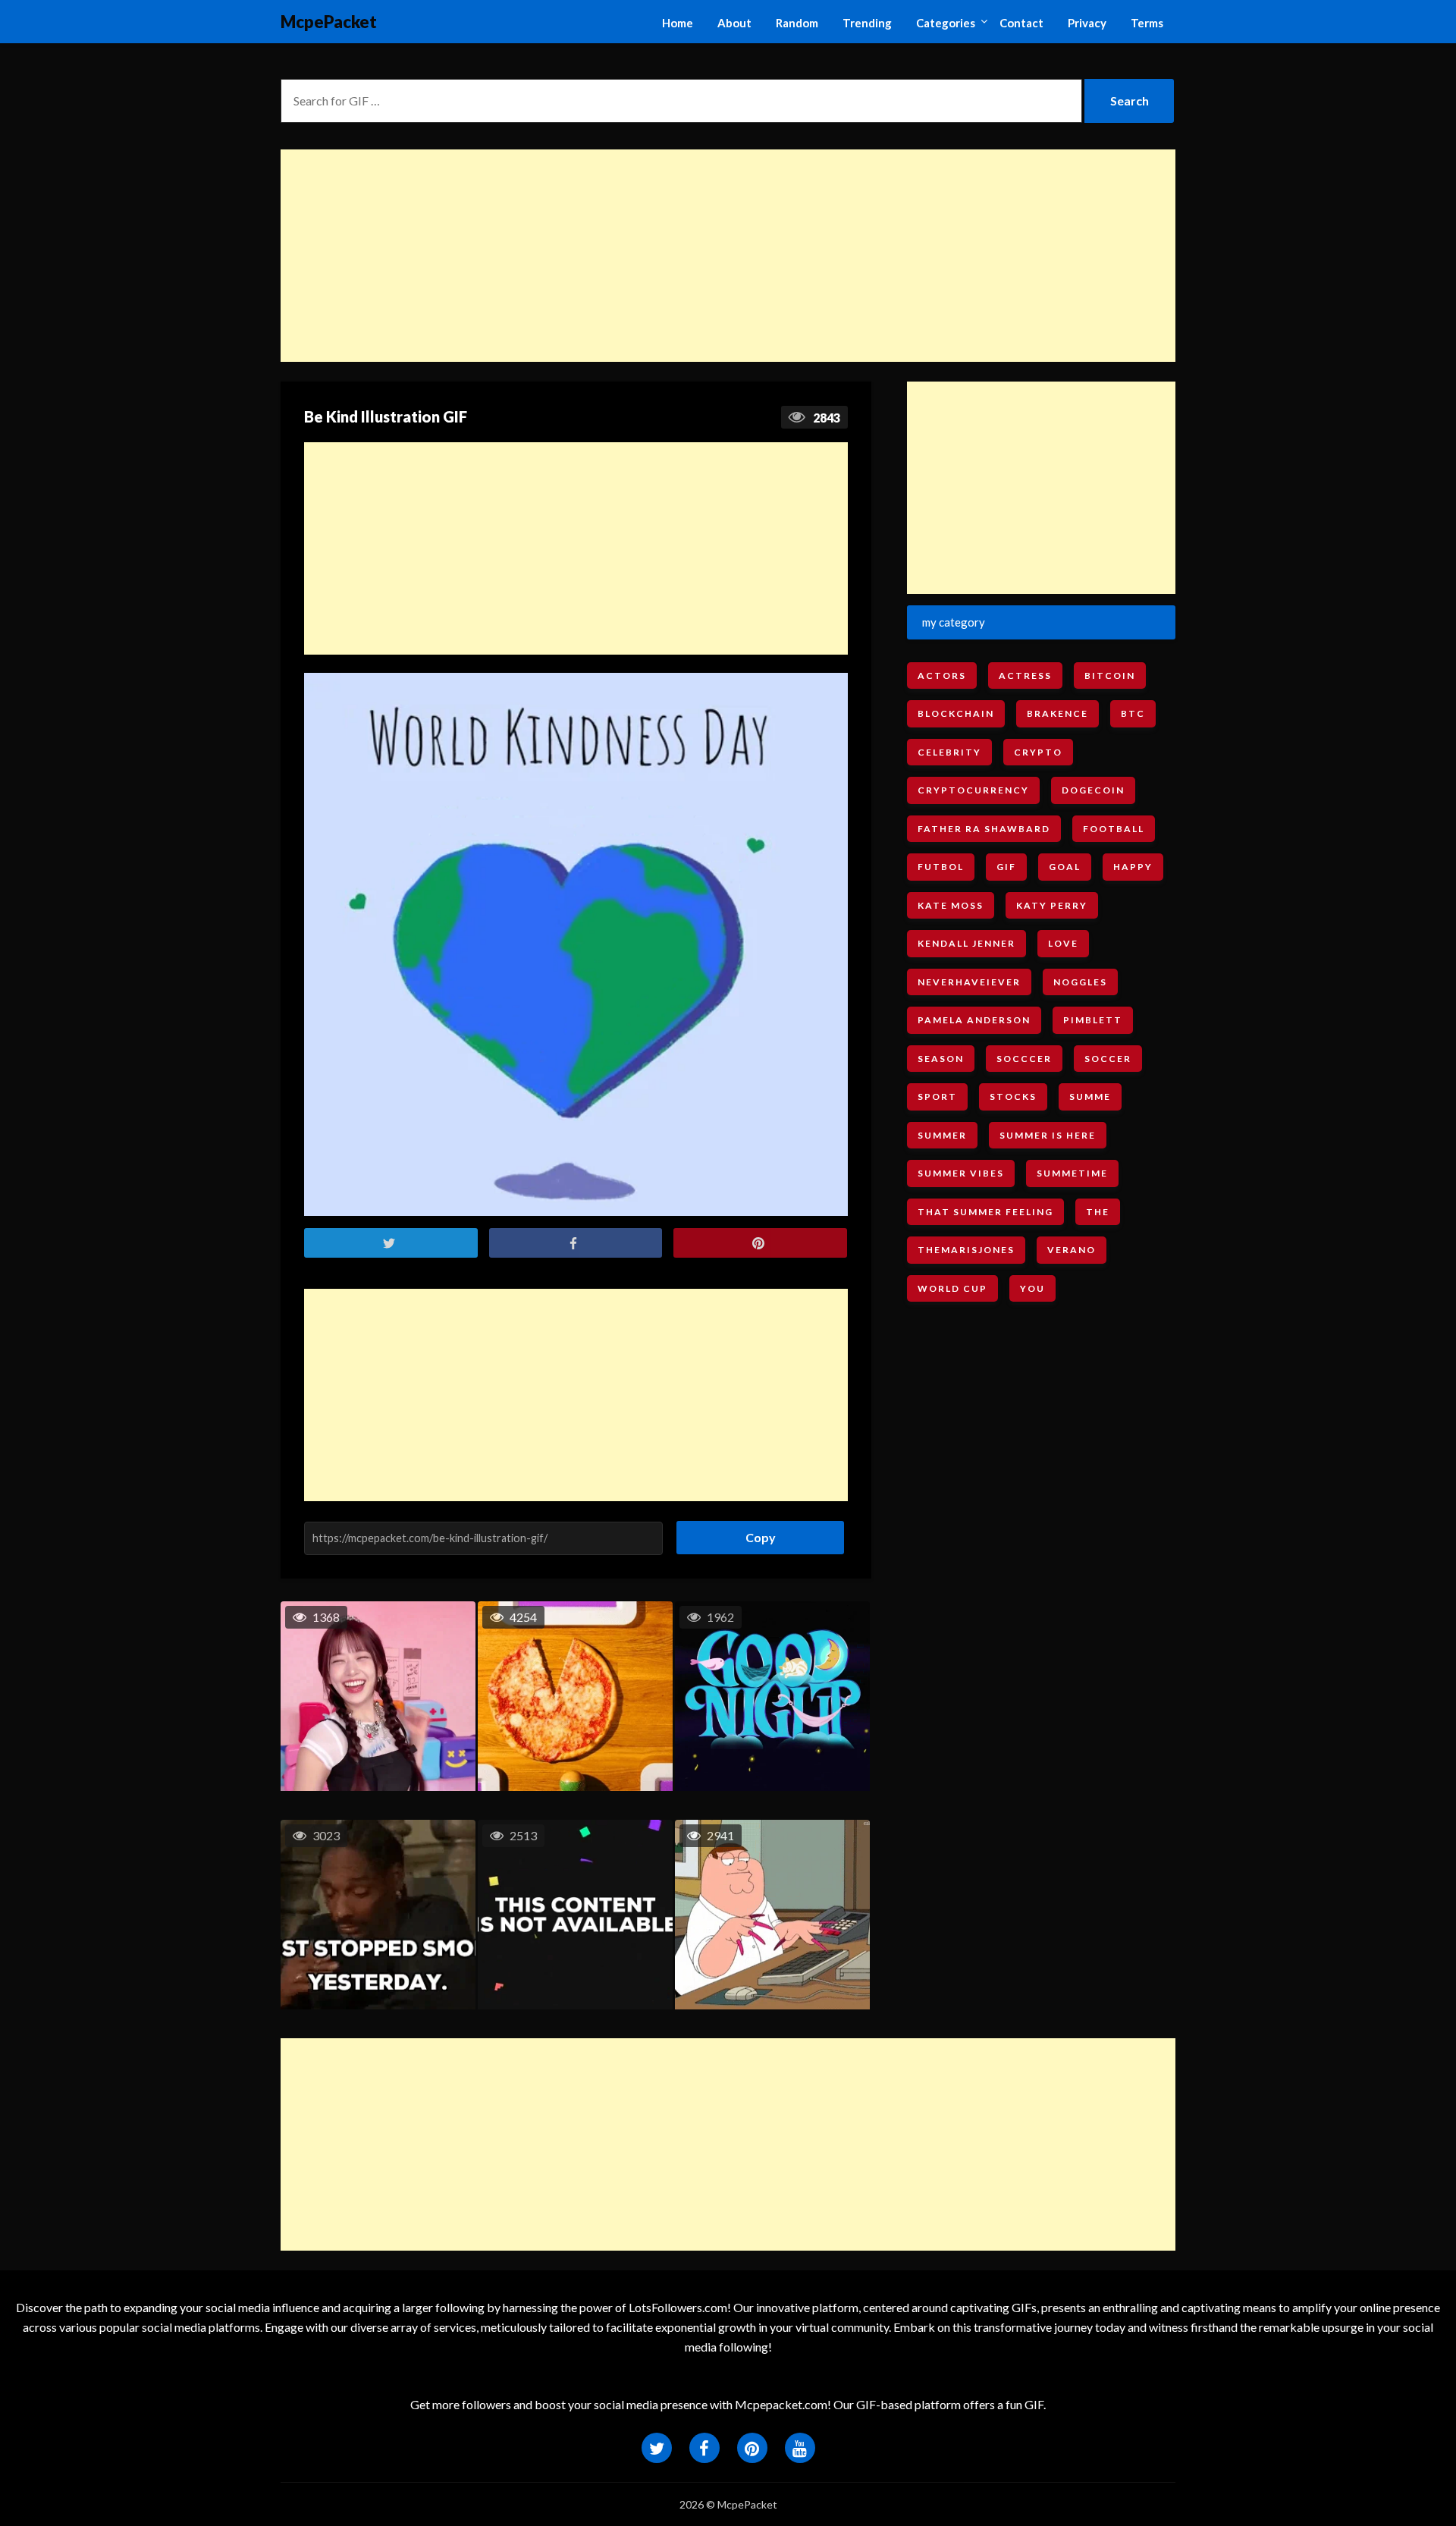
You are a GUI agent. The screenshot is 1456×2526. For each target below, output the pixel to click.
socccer (1024, 1059)
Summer (942, 1135)
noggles (1080, 982)
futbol (941, 867)
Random (797, 23)
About (734, 23)
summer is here (1048, 1135)
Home (678, 23)
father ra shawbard (984, 829)
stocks (1013, 1096)
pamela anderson (974, 1020)
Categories (946, 23)
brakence (1057, 713)
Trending (867, 23)
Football (1114, 829)
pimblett (1093, 1020)
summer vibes (961, 1173)
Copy (755, 1533)
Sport (937, 1096)
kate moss (951, 905)
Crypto (1038, 752)
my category (954, 622)
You (1032, 1288)
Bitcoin (1110, 675)
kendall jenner (966, 943)
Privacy (1087, 23)
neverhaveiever (969, 982)
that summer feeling (985, 1212)
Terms (1147, 23)
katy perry (1052, 905)
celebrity (949, 752)
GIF (1006, 867)
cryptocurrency (973, 790)
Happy (1133, 867)
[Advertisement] (728, 256)
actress (1025, 675)
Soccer (1108, 1059)
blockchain (956, 713)
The (1098, 1212)
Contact (1021, 23)
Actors (942, 675)
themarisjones (966, 1250)
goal (1065, 867)
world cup (952, 1288)
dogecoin (1093, 790)
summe (1090, 1096)
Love (1063, 943)
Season (941, 1059)
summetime (1072, 1173)
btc (1133, 713)
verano (1072, 1250)
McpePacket (329, 22)
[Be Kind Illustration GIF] (576, 945)
